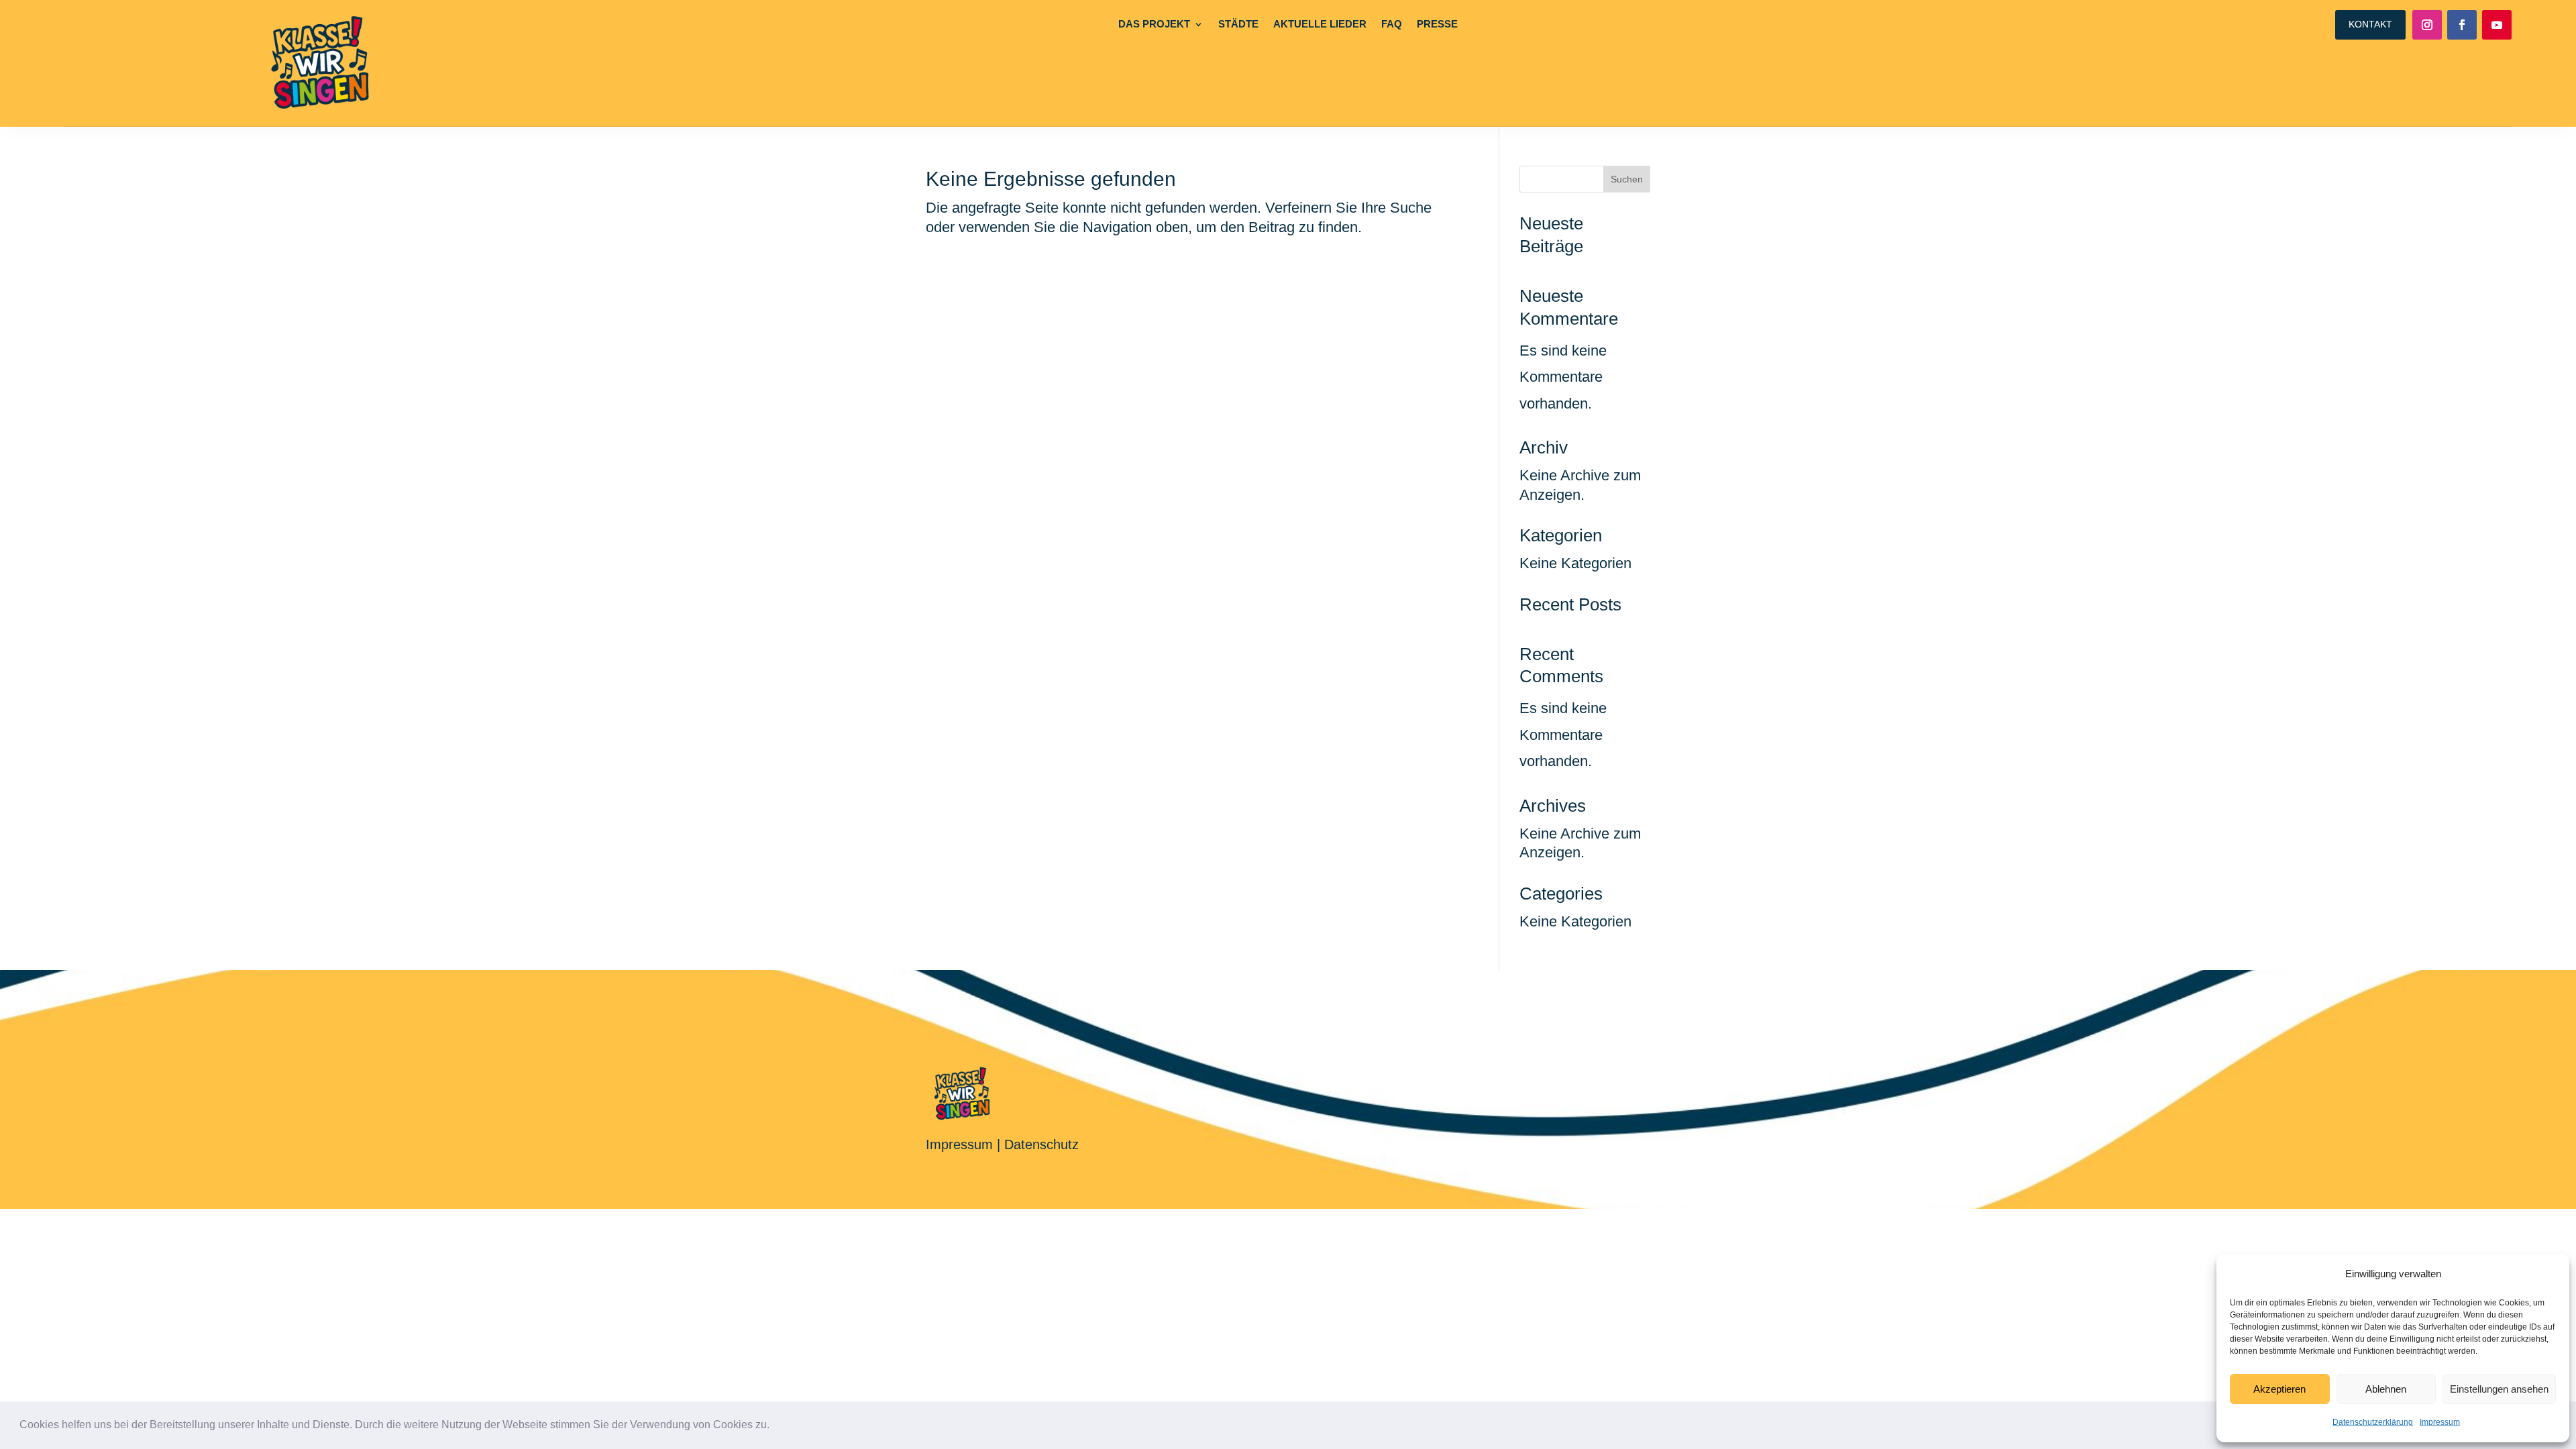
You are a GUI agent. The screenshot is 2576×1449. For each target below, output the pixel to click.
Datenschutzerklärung (2373, 1422)
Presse (1437, 24)
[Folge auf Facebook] (2462, 25)
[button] (774, 1426)
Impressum (2440, 1422)
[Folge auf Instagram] (2427, 25)
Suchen (1627, 179)
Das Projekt (1154, 24)
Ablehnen (2386, 1389)
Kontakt (2370, 24)
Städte (1238, 24)
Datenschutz (1041, 1144)
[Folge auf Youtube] (2497, 25)
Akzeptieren (2279, 1389)
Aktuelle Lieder (1320, 24)
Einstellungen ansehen (2499, 1389)
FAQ (1392, 24)
